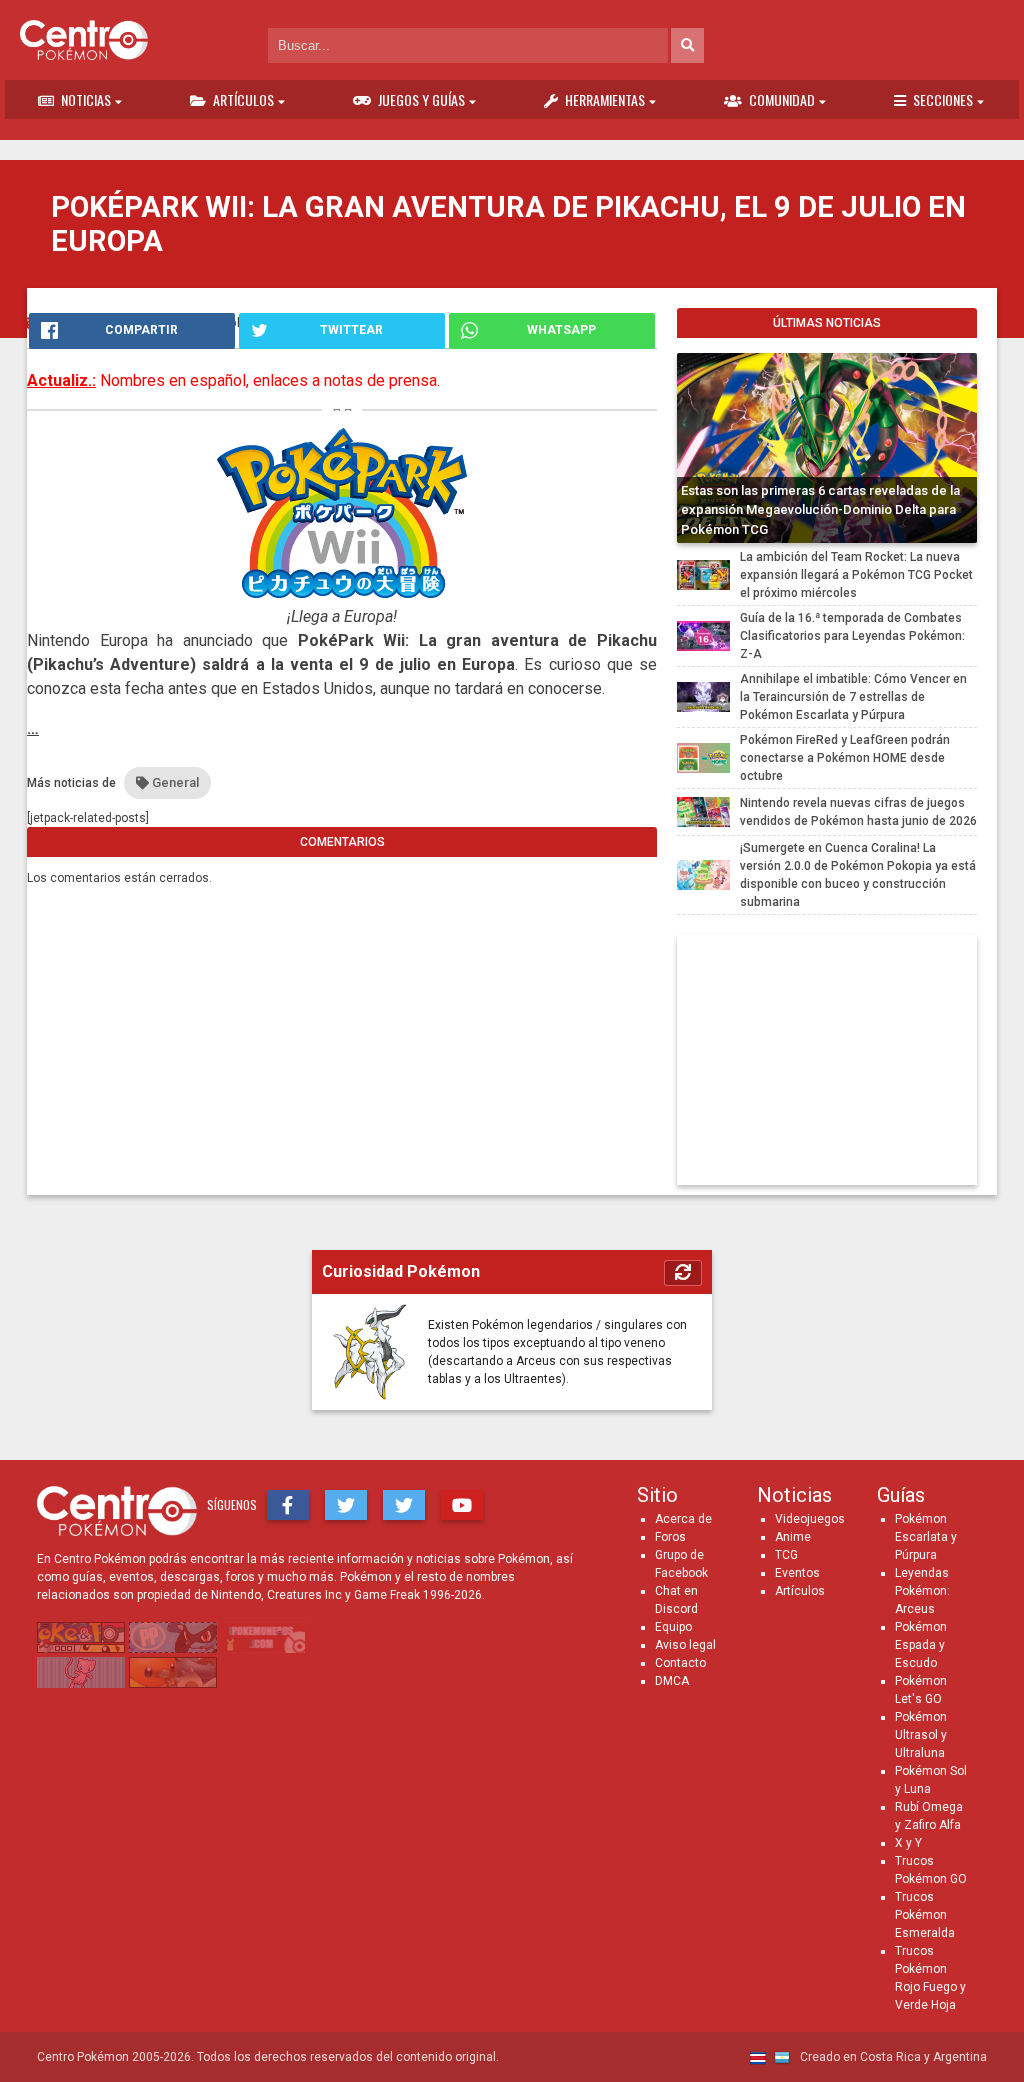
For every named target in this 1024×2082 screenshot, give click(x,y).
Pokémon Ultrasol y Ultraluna (921, 1735)
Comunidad (782, 99)
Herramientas (605, 99)
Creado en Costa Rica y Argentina (892, 2057)
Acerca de (683, 1519)
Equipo (673, 1627)
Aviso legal (685, 1645)
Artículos (243, 99)
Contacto (680, 1663)
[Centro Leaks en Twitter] (404, 1505)
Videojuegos (810, 1519)
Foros (670, 1537)
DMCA (672, 1681)
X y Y (908, 1843)
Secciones (943, 99)
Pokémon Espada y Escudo (921, 1645)
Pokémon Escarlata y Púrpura (926, 1537)
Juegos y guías (421, 99)
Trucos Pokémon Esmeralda (925, 1915)
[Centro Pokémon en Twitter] (346, 1505)
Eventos (797, 1573)
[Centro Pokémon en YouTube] (462, 1505)
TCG (786, 1555)
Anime (793, 1537)
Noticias (86, 99)
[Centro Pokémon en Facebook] (288, 1505)
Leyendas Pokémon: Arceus (922, 1591)
